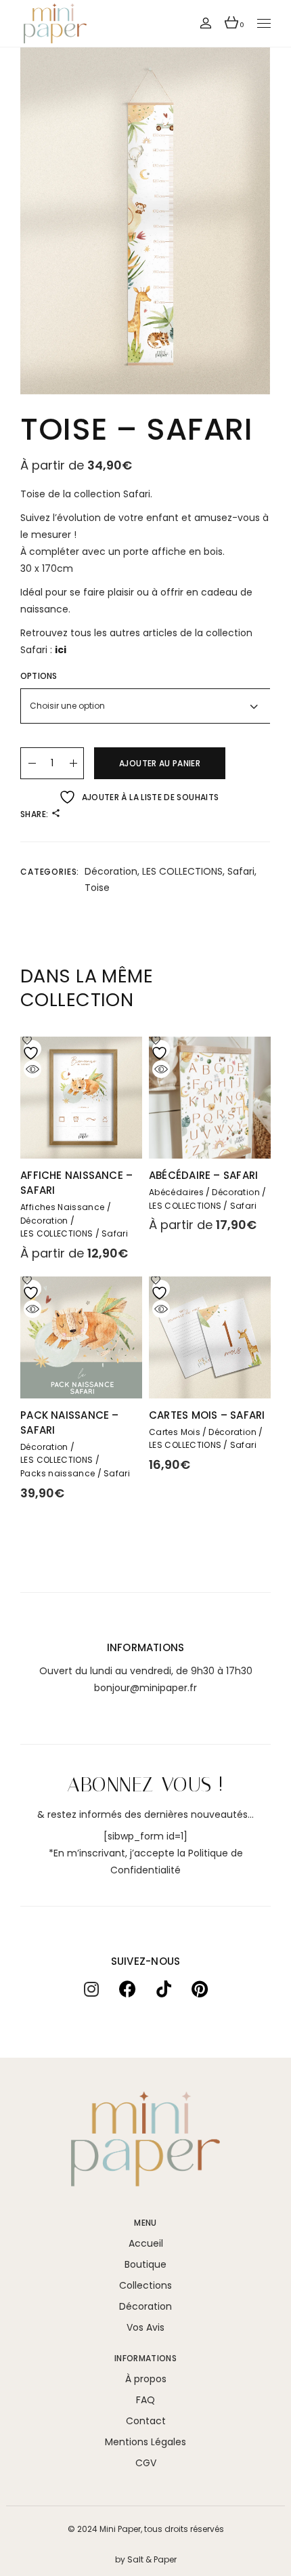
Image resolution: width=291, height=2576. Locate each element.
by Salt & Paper (146, 2559)
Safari (241, 871)
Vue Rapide (32, 1069)
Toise (97, 888)
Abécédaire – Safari (203, 1175)
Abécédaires (176, 1192)
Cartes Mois (175, 1432)
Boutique (145, 2264)
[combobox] (145, 706)
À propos (146, 2379)
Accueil (146, 2243)
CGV (146, 2463)
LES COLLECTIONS (182, 871)
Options (39, 676)
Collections (145, 2285)
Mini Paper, (121, 2529)
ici (61, 650)
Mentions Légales (145, 2442)
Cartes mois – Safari (207, 1415)
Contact (146, 2421)
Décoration (111, 871)
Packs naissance (58, 1474)
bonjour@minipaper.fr (145, 1688)
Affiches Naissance (62, 1207)
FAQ (145, 2400)
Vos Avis (145, 2327)
